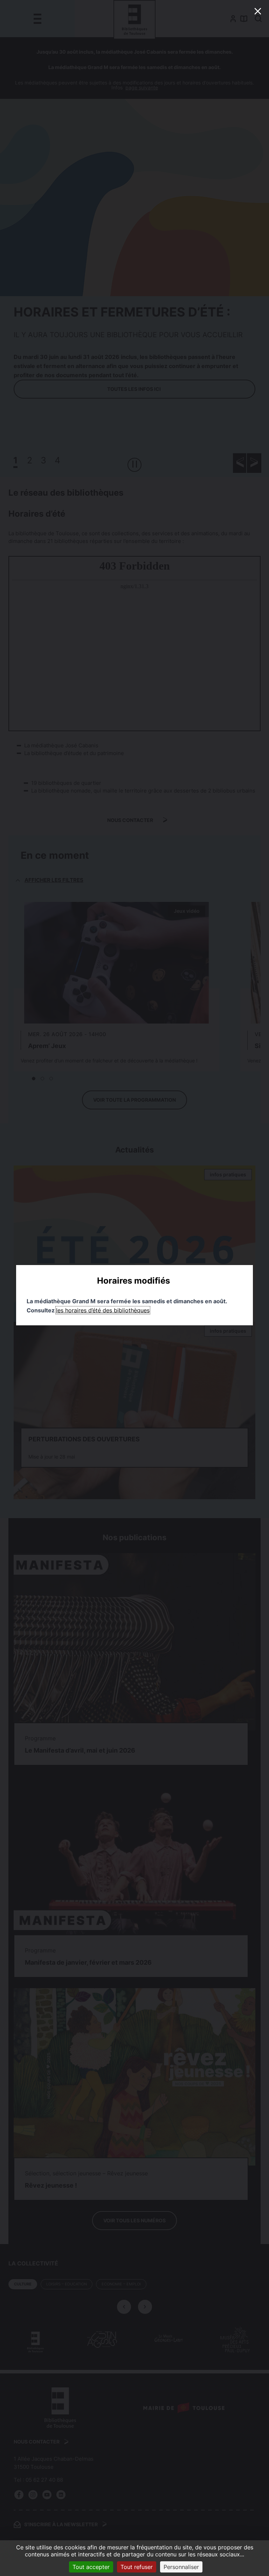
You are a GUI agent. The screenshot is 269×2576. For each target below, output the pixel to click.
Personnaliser (181, 2567)
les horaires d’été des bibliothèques (103, 1310)
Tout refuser (137, 2567)
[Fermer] (258, 11)
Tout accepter (91, 2567)
